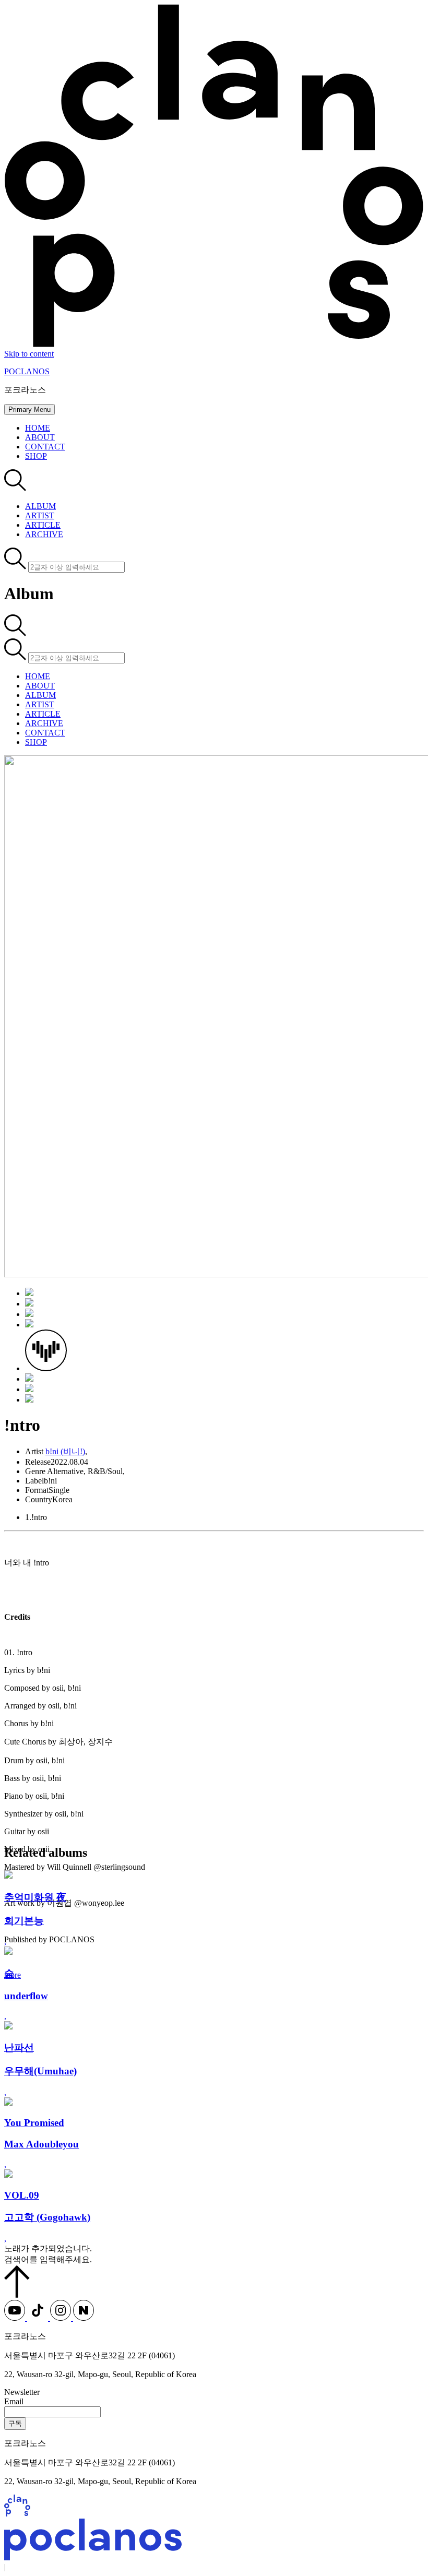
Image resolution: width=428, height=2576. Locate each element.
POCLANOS (27, 371)
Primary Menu (29, 409)
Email (14, 2401)
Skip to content (29, 354)
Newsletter (22, 2392)
